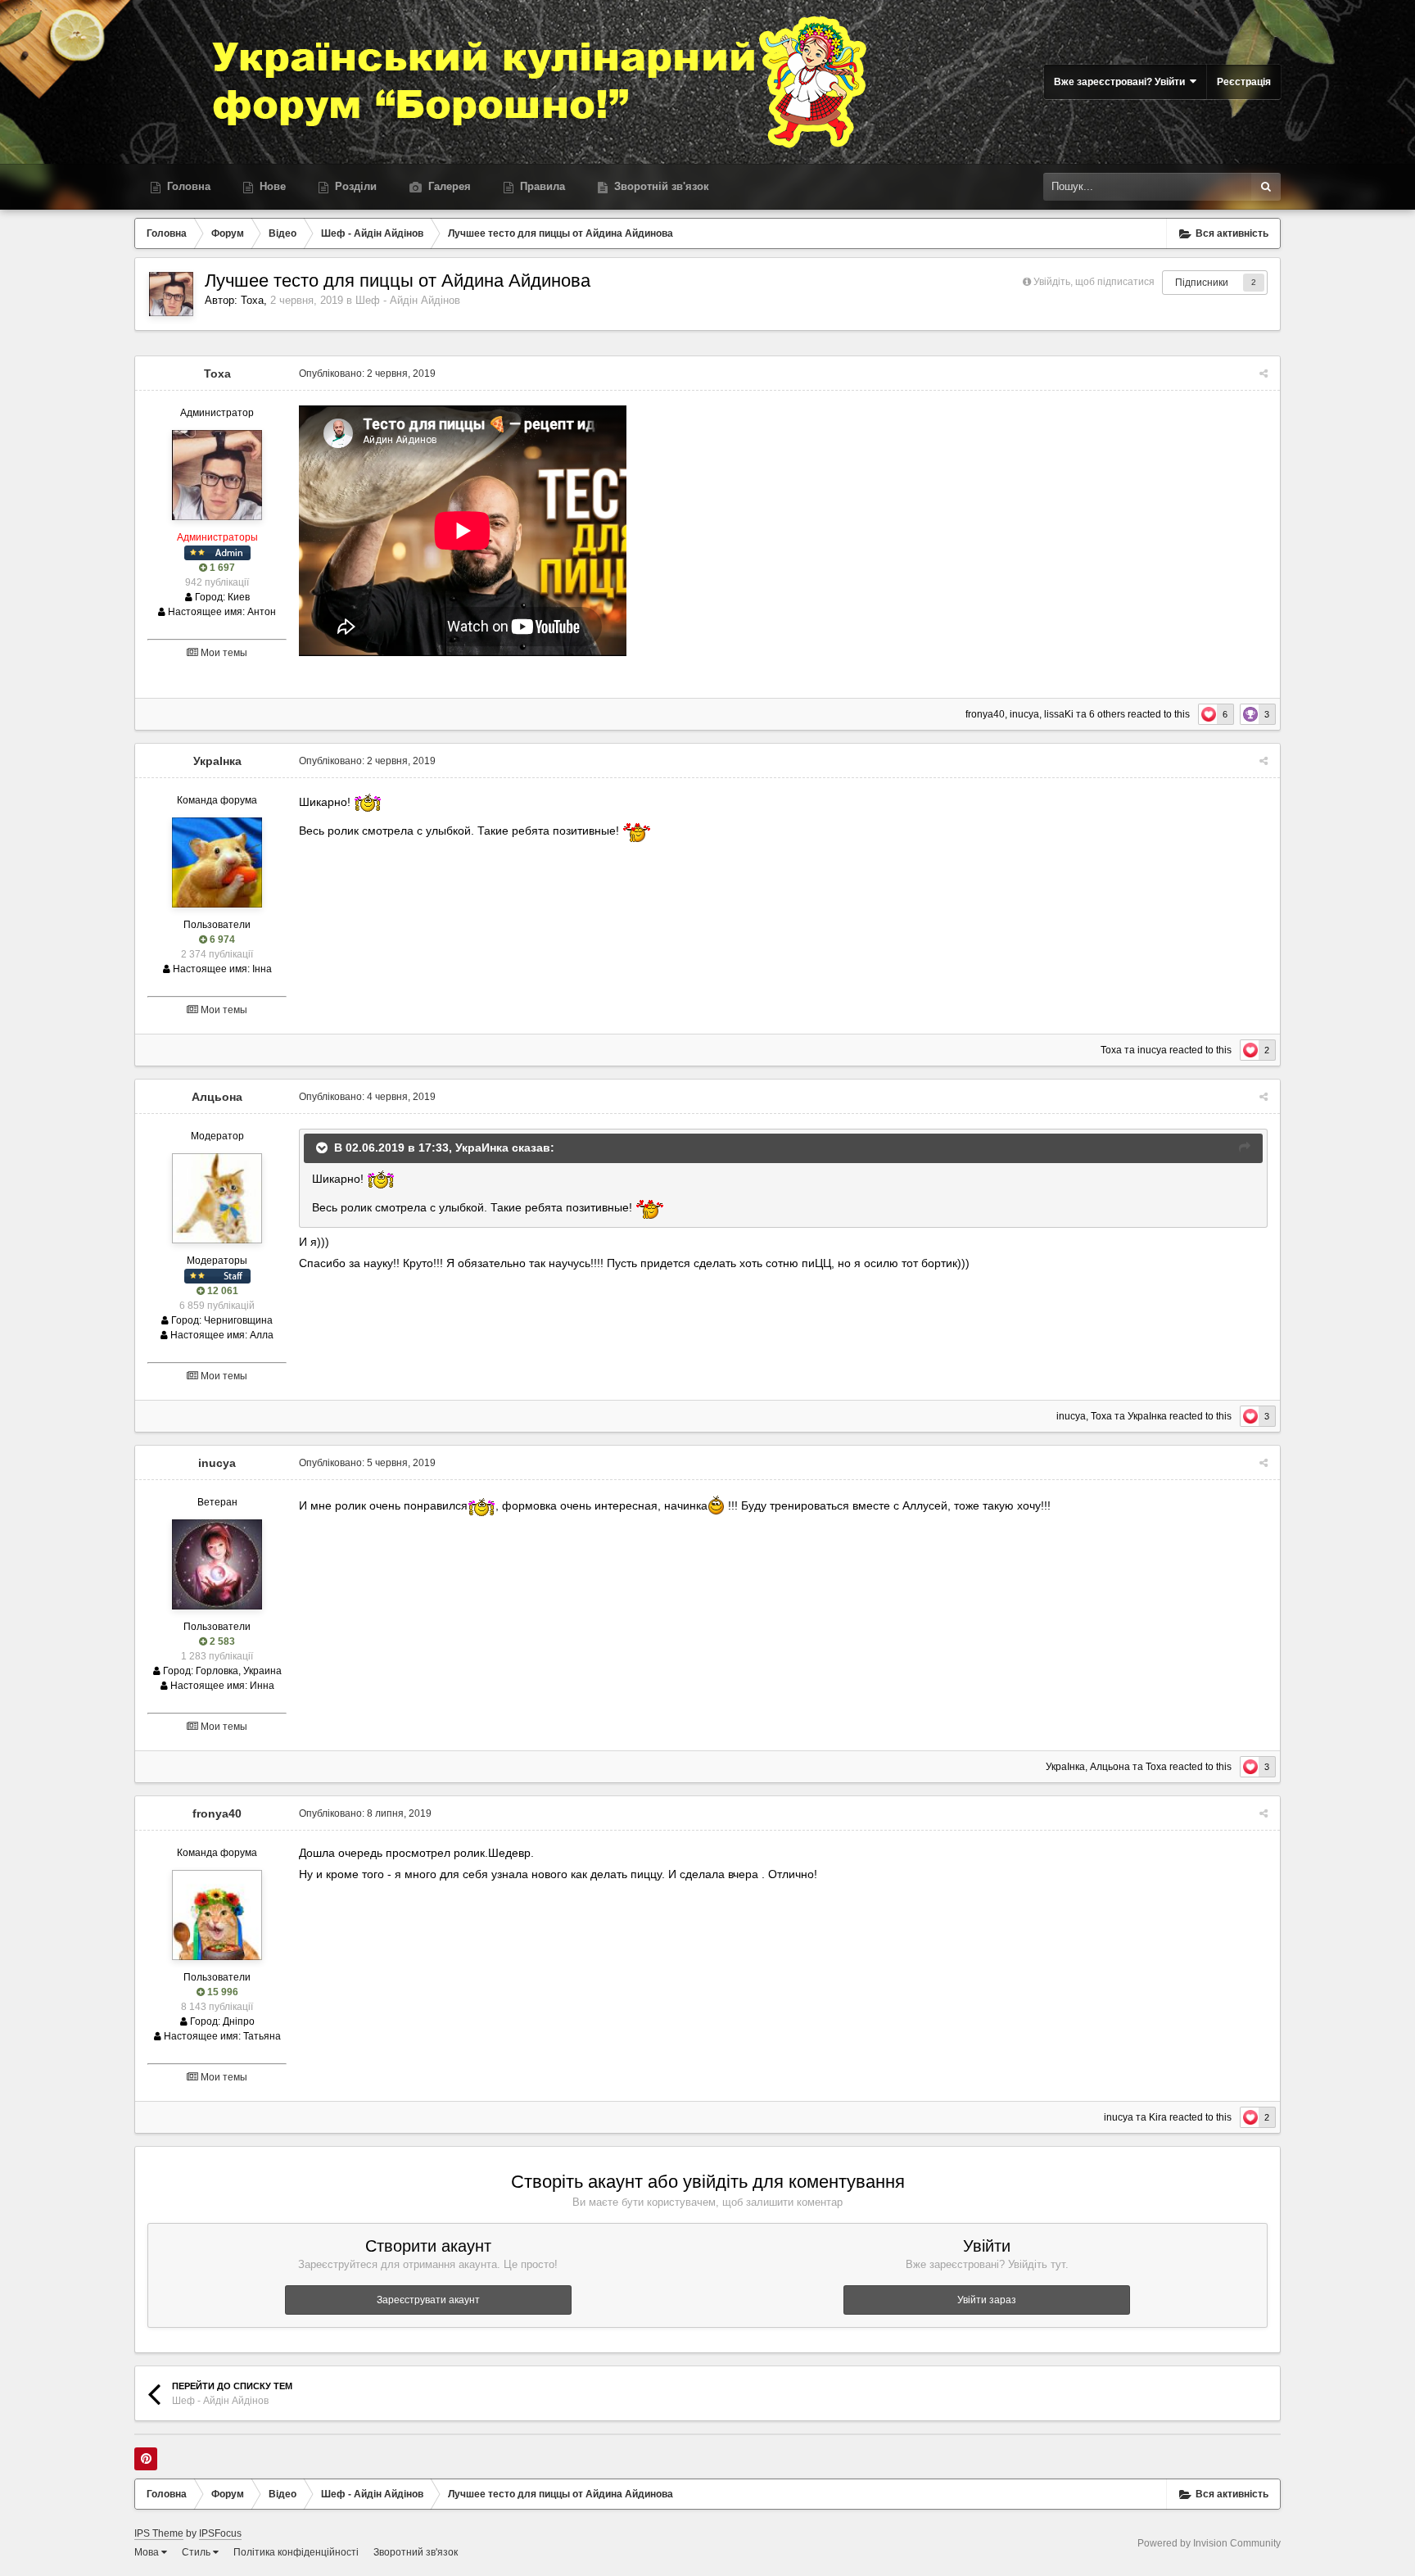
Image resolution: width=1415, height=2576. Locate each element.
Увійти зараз (987, 2300)
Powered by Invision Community (1209, 2543)
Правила (541, 186)
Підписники (1202, 283)
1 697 (221, 568)
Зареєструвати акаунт (428, 2300)
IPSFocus (220, 2533)
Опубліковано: (367, 373)
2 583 (221, 1641)
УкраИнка (482, 1148)
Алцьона (217, 1097)
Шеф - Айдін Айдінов (408, 300)
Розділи (354, 186)
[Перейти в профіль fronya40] (217, 1915)
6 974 (221, 939)
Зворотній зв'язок (660, 186)
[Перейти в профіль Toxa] (171, 294)
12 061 (222, 1291)
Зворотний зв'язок (416, 2552)
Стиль (197, 2552)
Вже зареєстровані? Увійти (1122, 82)
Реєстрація (1244, 82)
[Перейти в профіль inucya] (217, 1564)
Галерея (448, 186)
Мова (148, 2552)
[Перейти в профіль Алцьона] (217, 1198)
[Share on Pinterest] (146, 2459)
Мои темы (223, 653)
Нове (271, 186)
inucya (1024, 714)
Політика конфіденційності (296, 2552)
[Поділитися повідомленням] (1264, 373)
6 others (1107, 714)
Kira (1158, 2117)
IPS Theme (159, 2533)
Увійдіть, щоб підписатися (1094, 282)
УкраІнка (217, 761)
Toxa (252, 300)
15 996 (222, 1992)
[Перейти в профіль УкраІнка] (217, 862)
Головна (187, 186)
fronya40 (985, 714)
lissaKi (1059, 714)
